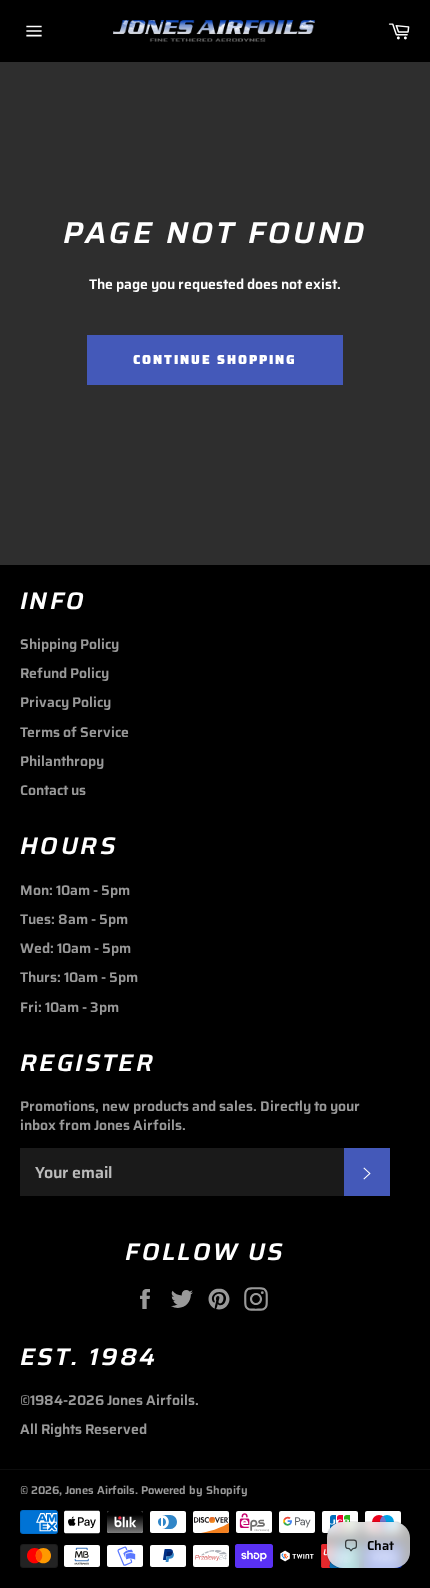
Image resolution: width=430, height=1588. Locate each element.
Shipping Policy (69, 644)
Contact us (53, 790)
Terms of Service (74, 732)
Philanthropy (62, 761)
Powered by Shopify (194, 1490)
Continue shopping (214, 359)
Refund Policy (64, 673)
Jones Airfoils (100, 1490)
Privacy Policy (65, 702)
